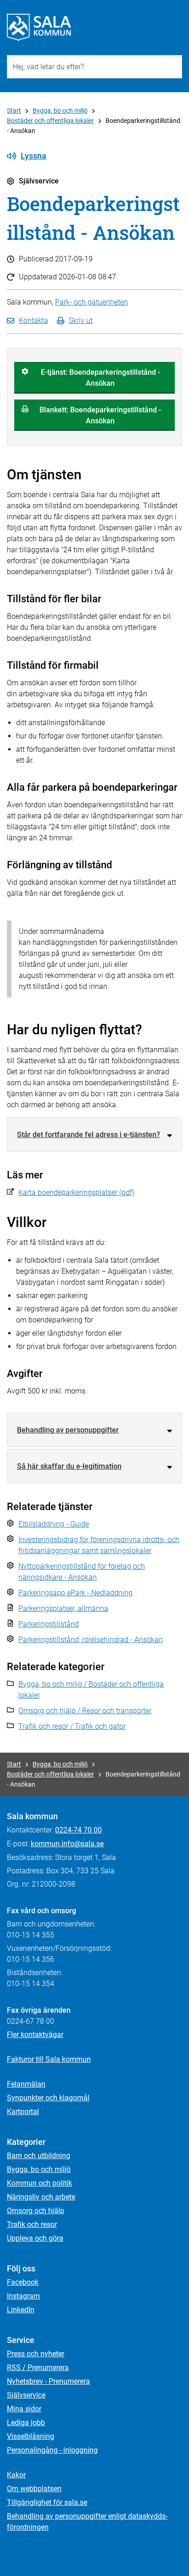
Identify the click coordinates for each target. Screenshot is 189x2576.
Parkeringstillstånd (49, 1624)
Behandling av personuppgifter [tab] (68, 1430)
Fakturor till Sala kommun (49, 2059)
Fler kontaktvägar (35, 2035)
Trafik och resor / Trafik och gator (72, 1726)
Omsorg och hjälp (36, 2211)
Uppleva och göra (35, 2238)
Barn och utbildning (39, 2156)
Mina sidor (24, 2409)
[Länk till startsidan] (39, 28)
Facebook (23, 2282)
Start (14, 111)
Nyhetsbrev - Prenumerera (48, 2381)
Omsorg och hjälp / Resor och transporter (85, 1711)
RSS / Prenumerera (38, 2368)
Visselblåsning (31, 2436)
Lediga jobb (26, 2423)
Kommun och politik (39, 2183)
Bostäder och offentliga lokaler (50, 121)
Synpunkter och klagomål (48, 2098)
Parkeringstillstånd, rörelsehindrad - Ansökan (91, 1640)
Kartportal (23, 2112)
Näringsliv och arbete (41, 2197)
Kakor (16, 2475)
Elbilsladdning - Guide (54, 1524)
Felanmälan (26, 2084)
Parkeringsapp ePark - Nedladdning (75, 1593)
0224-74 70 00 (78, 1830)
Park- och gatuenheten (92, 302)
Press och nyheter (36, 2354)
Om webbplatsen (34, 2489)
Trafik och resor (32, 2224)
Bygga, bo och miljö (60, 111)
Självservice (26, 2395)
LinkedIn (21, 2310)
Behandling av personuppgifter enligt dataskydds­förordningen (87, 2522)
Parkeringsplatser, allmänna (63, 1608)
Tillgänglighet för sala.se (47, 2502)
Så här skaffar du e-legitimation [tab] (69, 1466)
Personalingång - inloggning (52, 2450)
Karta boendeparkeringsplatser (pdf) (76, 1192)
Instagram (23, 2296)
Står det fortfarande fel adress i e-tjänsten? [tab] (89, 1135)
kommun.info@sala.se (67, 1844)
